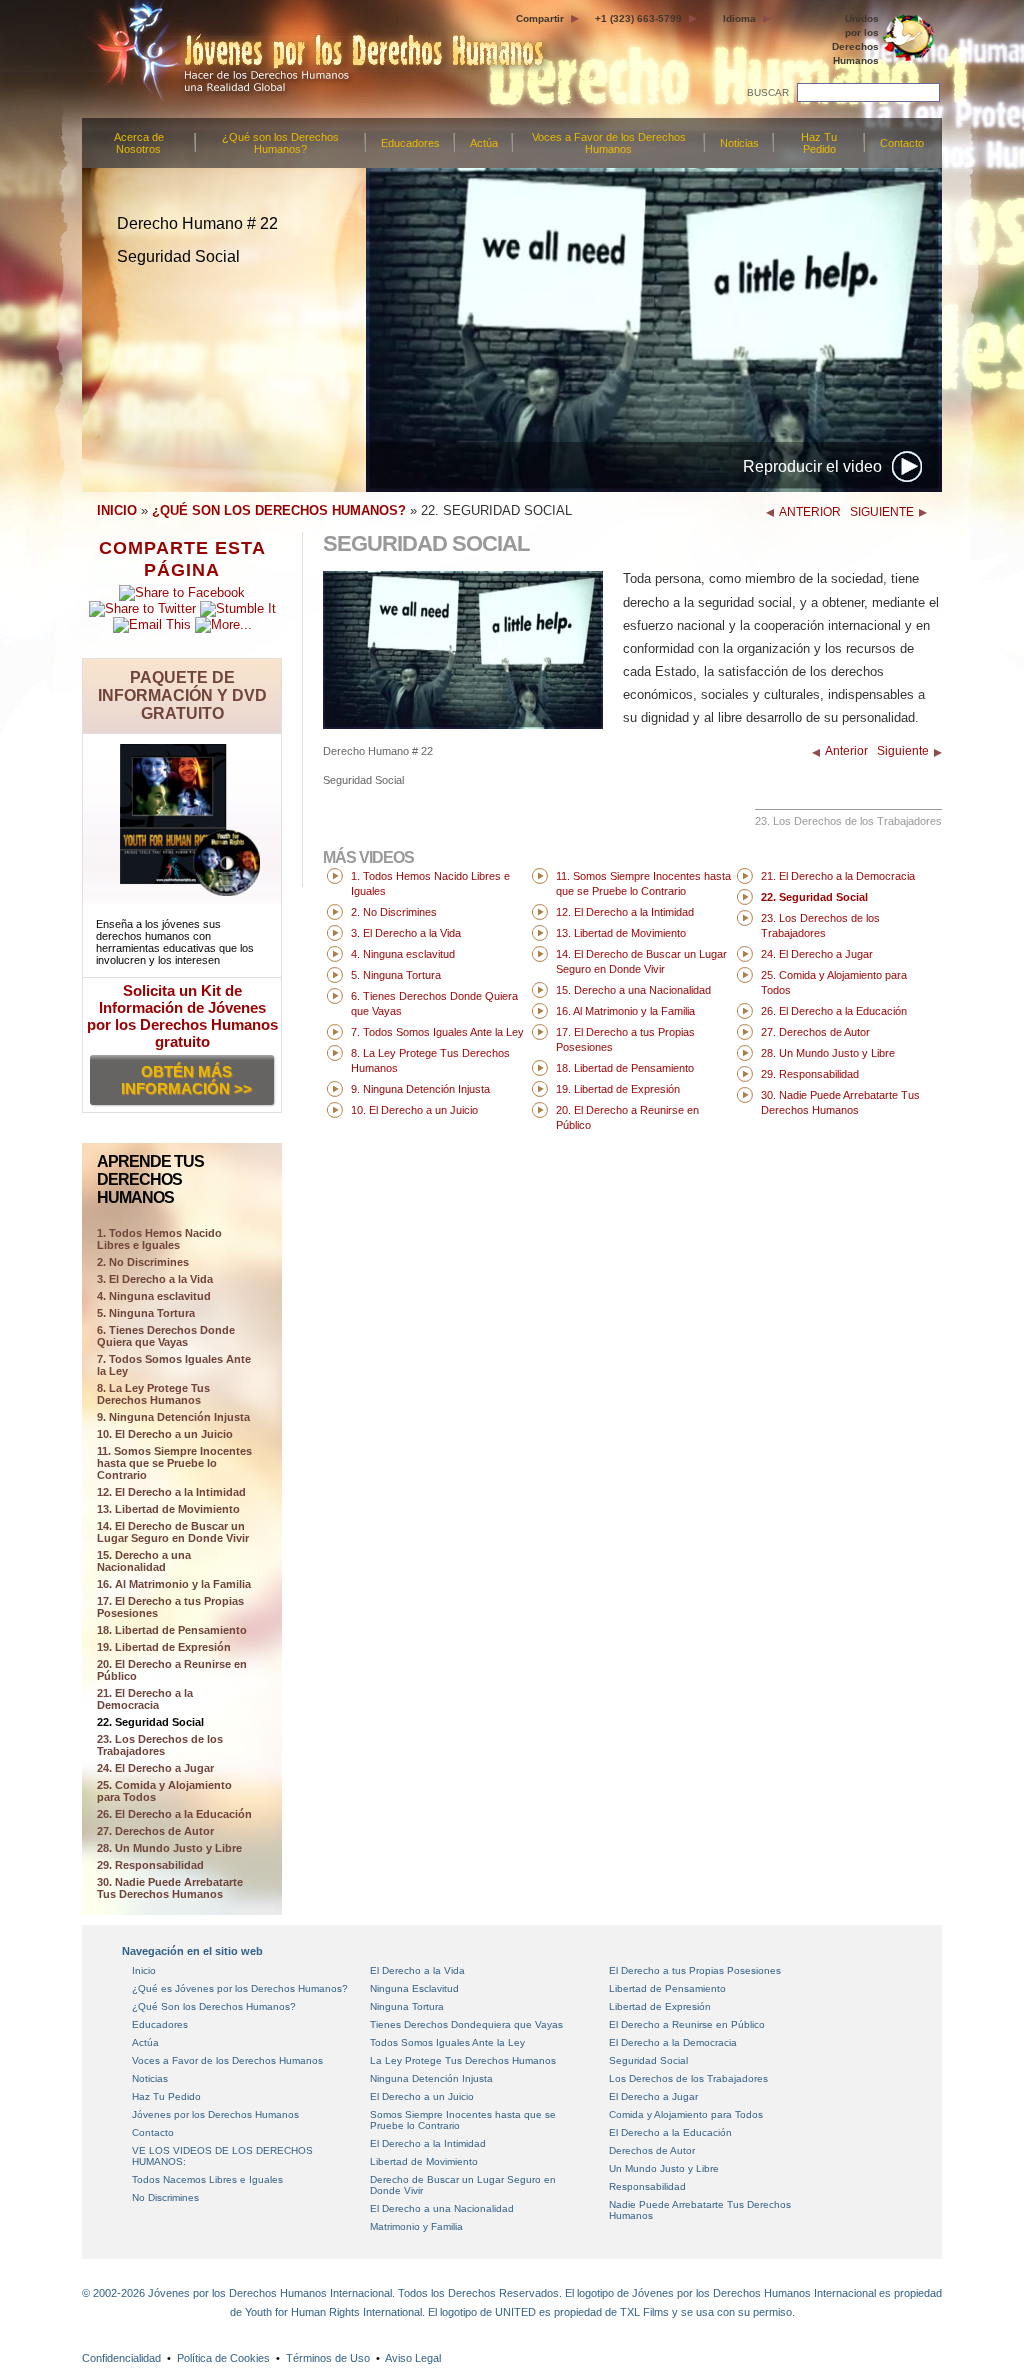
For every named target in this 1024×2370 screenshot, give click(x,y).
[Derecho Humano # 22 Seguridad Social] (463, 724)
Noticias (739, 143)
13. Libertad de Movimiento (168, 1509)
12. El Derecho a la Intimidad (171, 1492)
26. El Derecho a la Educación (174, 1814)
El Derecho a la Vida (417, 1970)
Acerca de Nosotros (139, 143)
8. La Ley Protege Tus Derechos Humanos (153, 1394)
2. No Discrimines (143, 1262)
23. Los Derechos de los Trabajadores (160, 1745)
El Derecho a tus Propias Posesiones (695, 1970)
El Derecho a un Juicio (422, 2096)
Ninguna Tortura (407, 2006)
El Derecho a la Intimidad (428, 2143)
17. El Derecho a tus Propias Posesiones (170, 1607)
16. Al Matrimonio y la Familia (174, 1584)
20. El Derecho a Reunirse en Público (172, 1670)
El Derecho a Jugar (653, 2096)
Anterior (846, 751)
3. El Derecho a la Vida (155, 1279)
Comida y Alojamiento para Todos (686, 2114)
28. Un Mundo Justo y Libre (169, 1848)
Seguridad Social (648, 2060)
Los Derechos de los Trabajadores (688, 2078)
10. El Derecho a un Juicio (165, 1434)
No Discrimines (165, 2197)
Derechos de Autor (652, 2150)
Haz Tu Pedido (819, 143)
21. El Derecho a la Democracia (145, 1699)
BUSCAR (768, 92)
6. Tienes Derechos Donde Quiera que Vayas (166, 1336)
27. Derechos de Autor (155, 1831)
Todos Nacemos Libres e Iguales (207, 2179)
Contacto (902, 143)
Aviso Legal (413, 2358)
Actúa (484, 143)
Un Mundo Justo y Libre (664, 2168)
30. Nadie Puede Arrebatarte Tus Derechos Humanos (170, 1888)
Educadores (410, 143)
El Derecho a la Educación (670, 2132)
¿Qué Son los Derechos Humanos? (214, 2006)
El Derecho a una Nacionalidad (442, 2208)
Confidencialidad (121, 2358)
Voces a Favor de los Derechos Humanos (609, 143)
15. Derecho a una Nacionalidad (144, 1561)
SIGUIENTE (882, 512)
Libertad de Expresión (660, 2006)
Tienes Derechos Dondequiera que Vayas (466, 2024)
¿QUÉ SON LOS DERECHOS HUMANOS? (279, 510)
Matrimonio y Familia (416, 2226)
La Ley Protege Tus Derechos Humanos (463, 2060)
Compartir (540, 18)
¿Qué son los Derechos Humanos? (280, 143)
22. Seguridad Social (150, 1722)
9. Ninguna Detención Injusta (173, 1417)
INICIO (117, 510)
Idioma (739, 18)
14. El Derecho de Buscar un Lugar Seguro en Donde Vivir (173, 1532)
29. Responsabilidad (150, 1865)
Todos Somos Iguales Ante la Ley (447, 2042)
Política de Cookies (223, 2358)
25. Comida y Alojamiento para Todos (164, 1791)
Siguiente (903, 751)
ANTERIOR (810, 512)
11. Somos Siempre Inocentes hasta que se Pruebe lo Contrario (174, 1463)
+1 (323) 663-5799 (638, 18)
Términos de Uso (328, 2358)
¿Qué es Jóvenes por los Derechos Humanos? (240, 1988)
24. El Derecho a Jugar (155, 1768)
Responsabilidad (647, 2186)
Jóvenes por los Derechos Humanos (215, 2114)
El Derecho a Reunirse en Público (687, 2024)
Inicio (144, 1970)
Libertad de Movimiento (424, 2161)
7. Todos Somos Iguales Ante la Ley (174, 1365)
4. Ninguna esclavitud (154, 1296)
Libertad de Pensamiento (667, 1988)
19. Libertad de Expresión (164, 1647)
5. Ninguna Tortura (146, 1313)
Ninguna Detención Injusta (431, 2078)
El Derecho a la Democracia (673, 2042)
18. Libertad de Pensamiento (172, 1630)
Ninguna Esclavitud (414, 1988)
